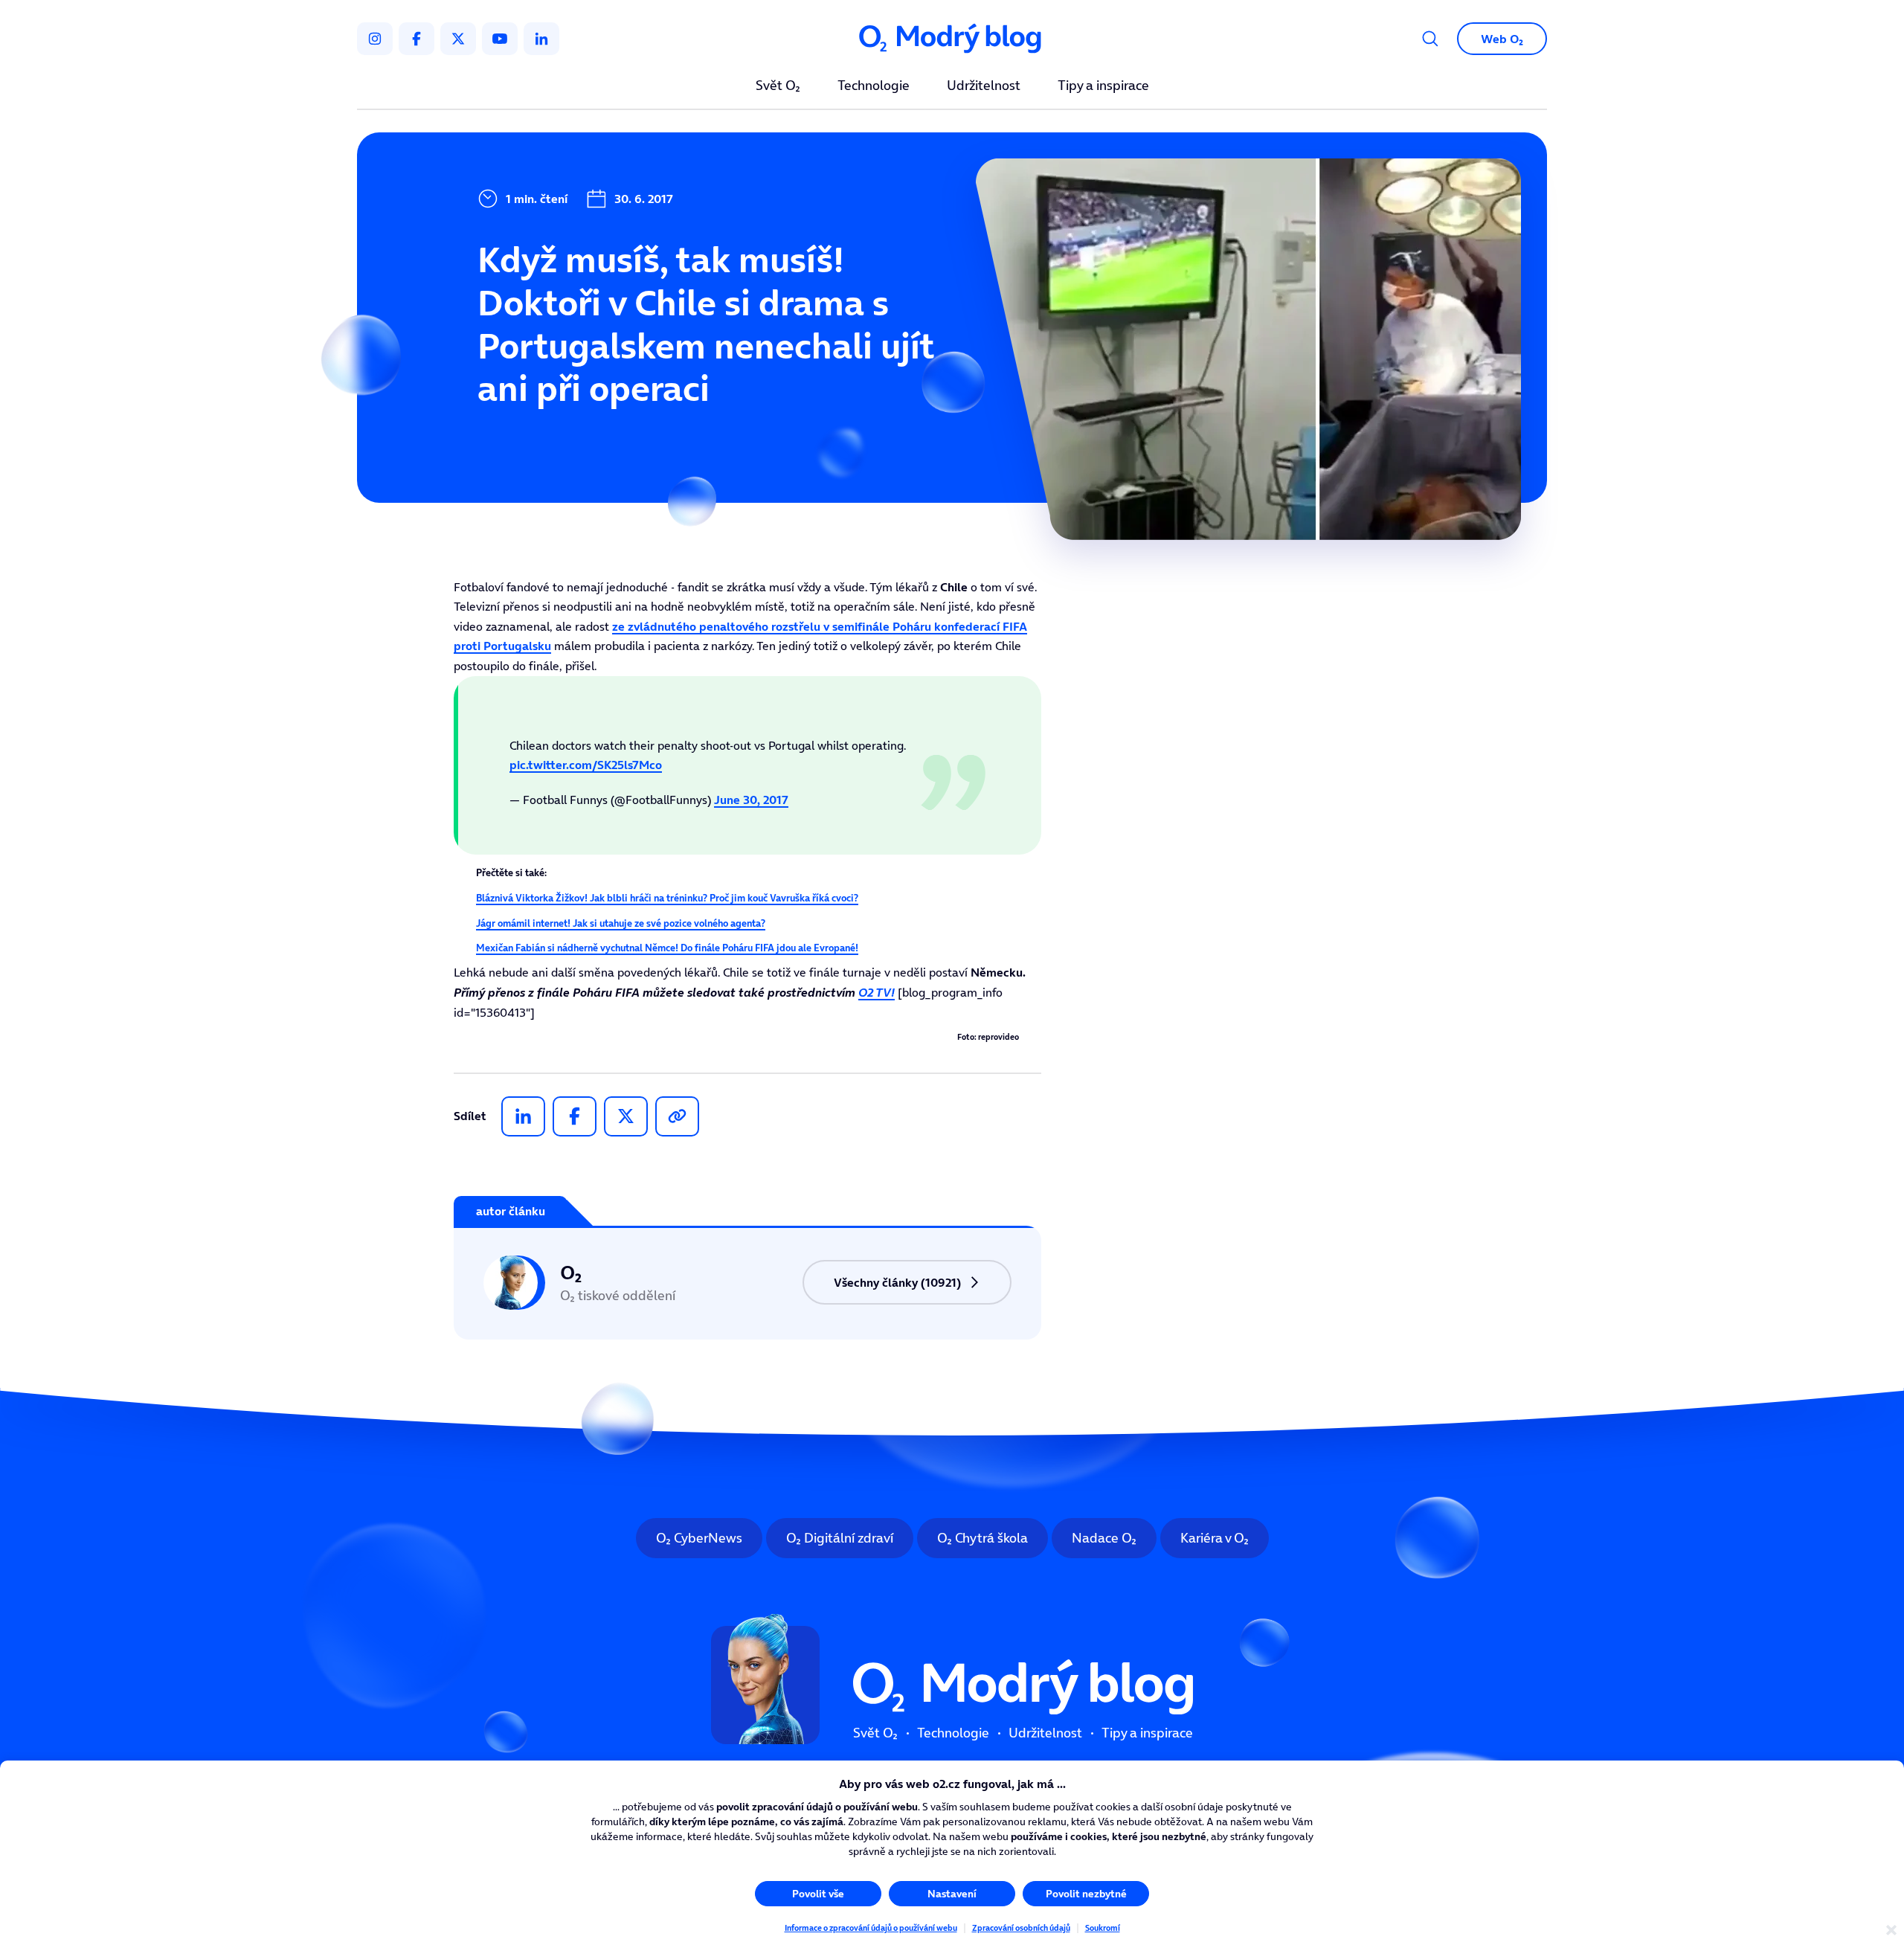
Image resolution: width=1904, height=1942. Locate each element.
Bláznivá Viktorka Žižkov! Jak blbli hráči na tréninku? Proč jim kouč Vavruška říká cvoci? (667, 898)
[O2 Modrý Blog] (952, 39)
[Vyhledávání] (1430, 39)
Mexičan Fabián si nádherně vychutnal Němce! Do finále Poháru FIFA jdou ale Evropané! (667, 948)
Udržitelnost (984, 86)
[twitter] (458, 39)
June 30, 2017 (751, 800)
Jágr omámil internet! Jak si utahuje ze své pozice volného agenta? (621, 923)
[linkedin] (541, 39)
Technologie (874, 86)
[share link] (677, 1116)
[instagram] (375, 39)
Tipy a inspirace (1103, 86)
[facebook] (416, 39)
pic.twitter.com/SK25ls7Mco (586, 765)
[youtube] (500, 39)
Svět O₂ (778, 86)
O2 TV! (877, 992)
